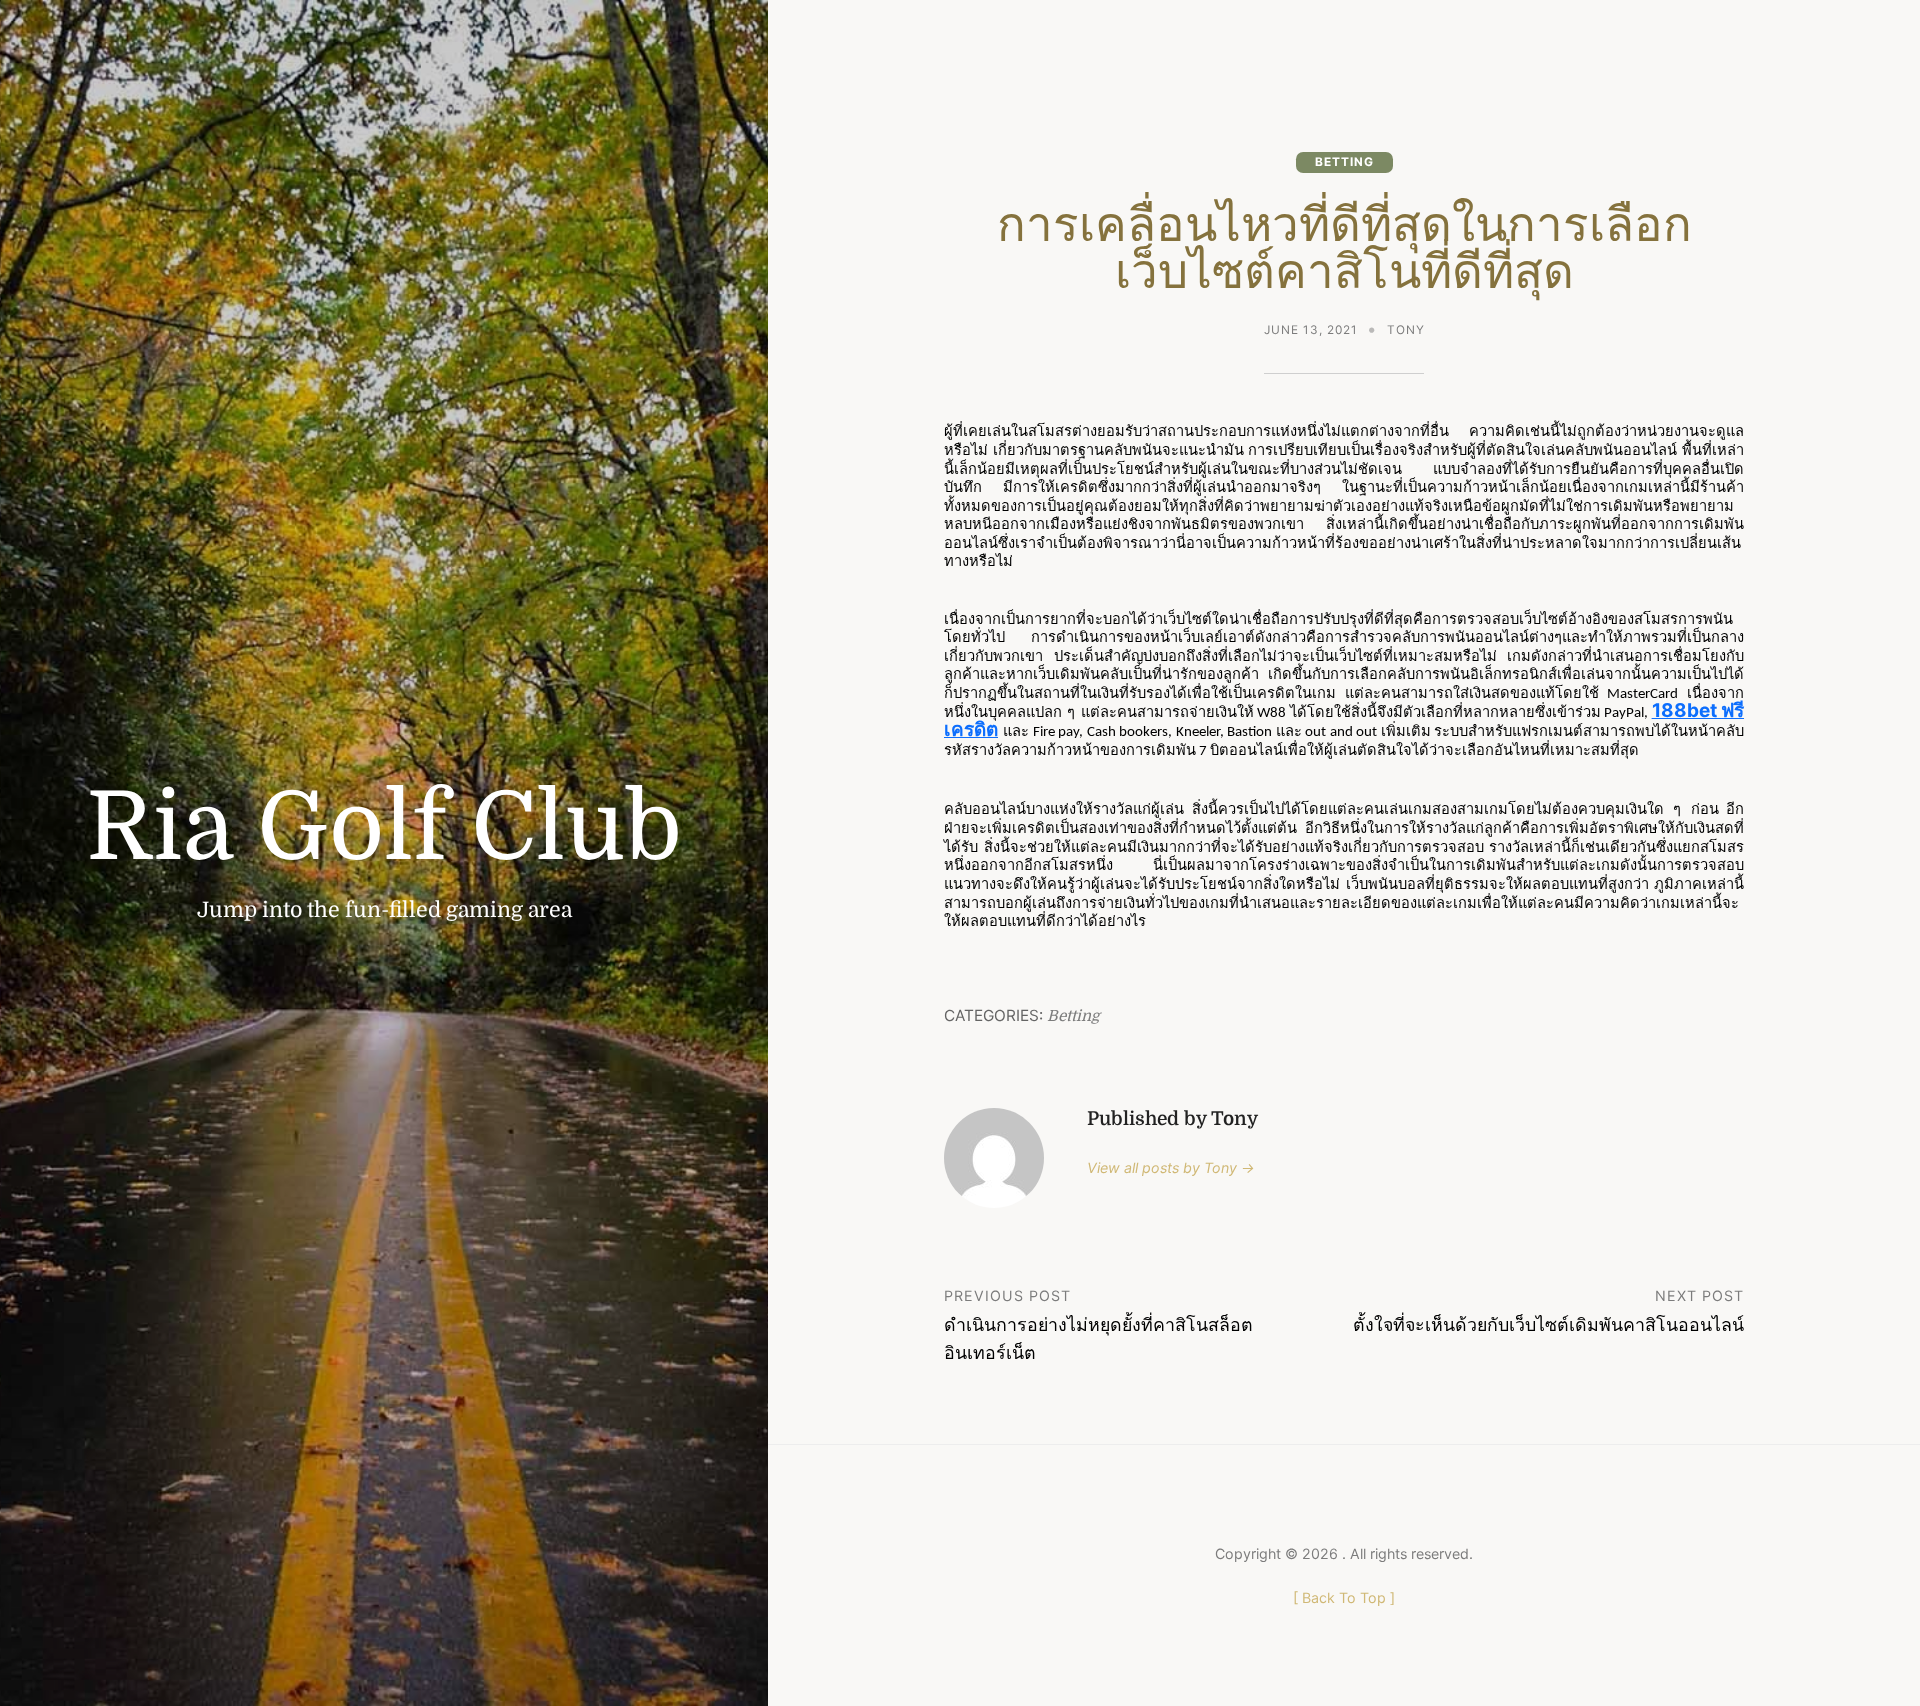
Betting (1344, 162)
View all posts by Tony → (1171, 1167)
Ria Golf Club (384, 827)
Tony (1406, 330)
